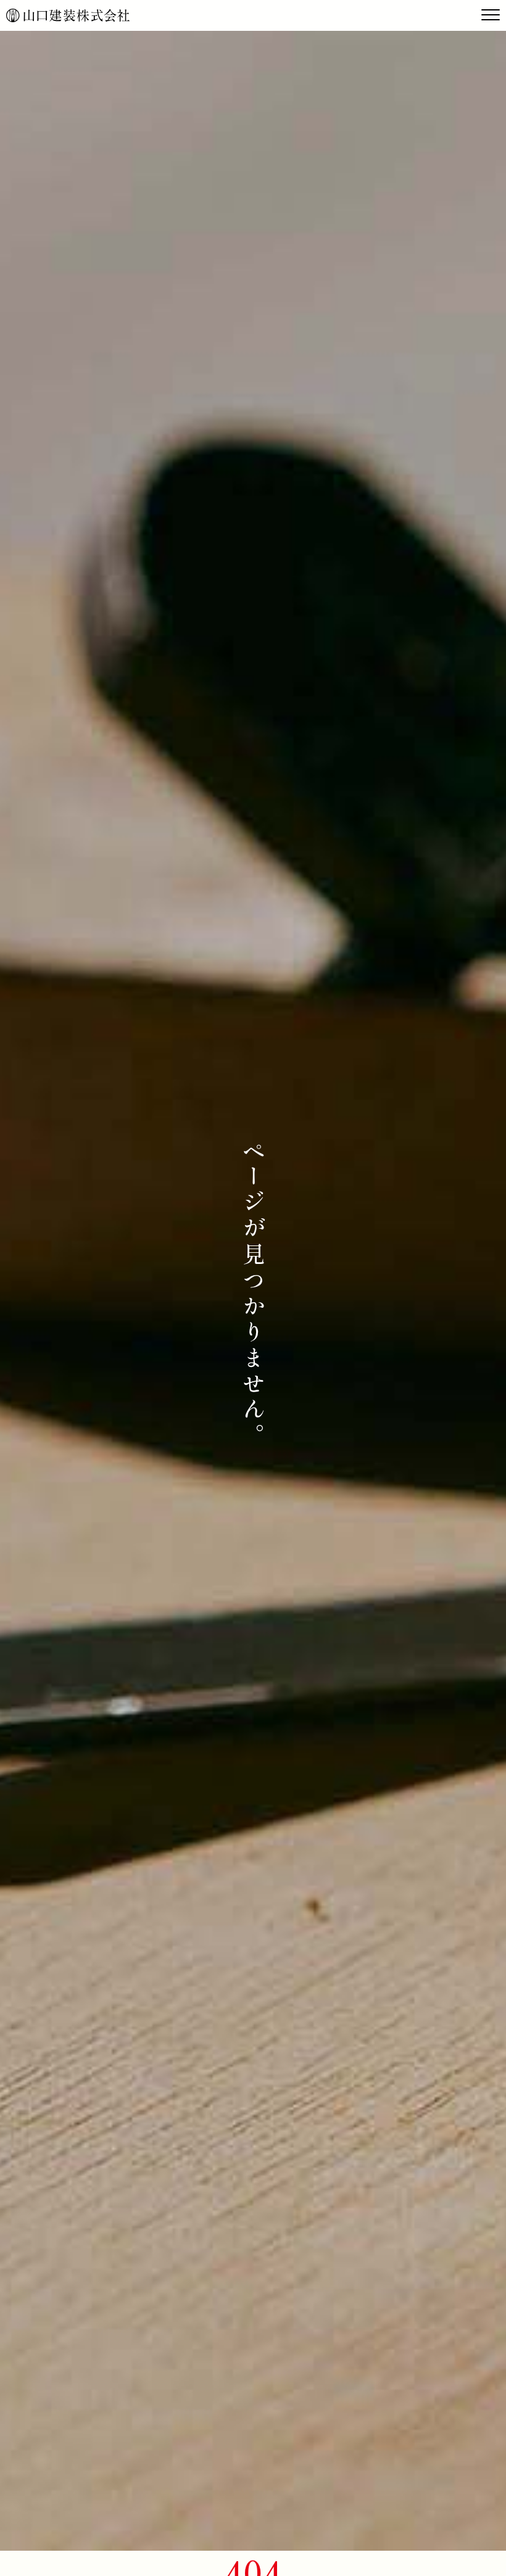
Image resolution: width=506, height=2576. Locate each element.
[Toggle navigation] (491, 15)
